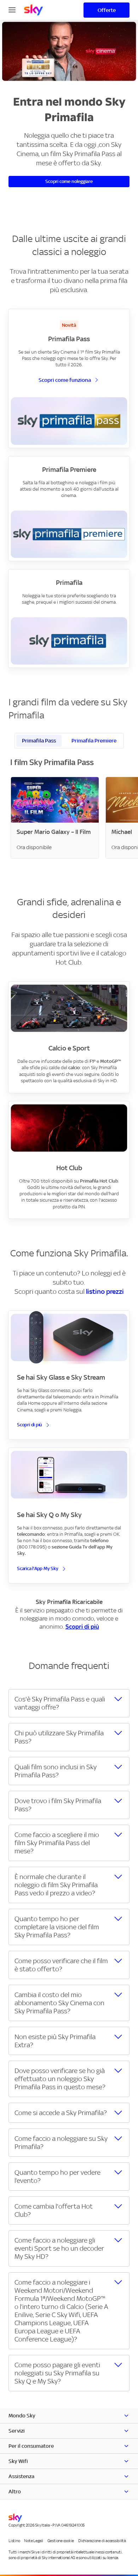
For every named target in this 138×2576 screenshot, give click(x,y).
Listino (14, 2541)
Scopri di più (82, 1627)
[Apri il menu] (12, 9)
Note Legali (33, 2541)
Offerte (107, 10)
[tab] (39, 741)
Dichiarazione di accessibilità (102, 2541)
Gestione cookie (61, 2541)
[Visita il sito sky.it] (33, 10)
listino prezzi (105, 1291)
